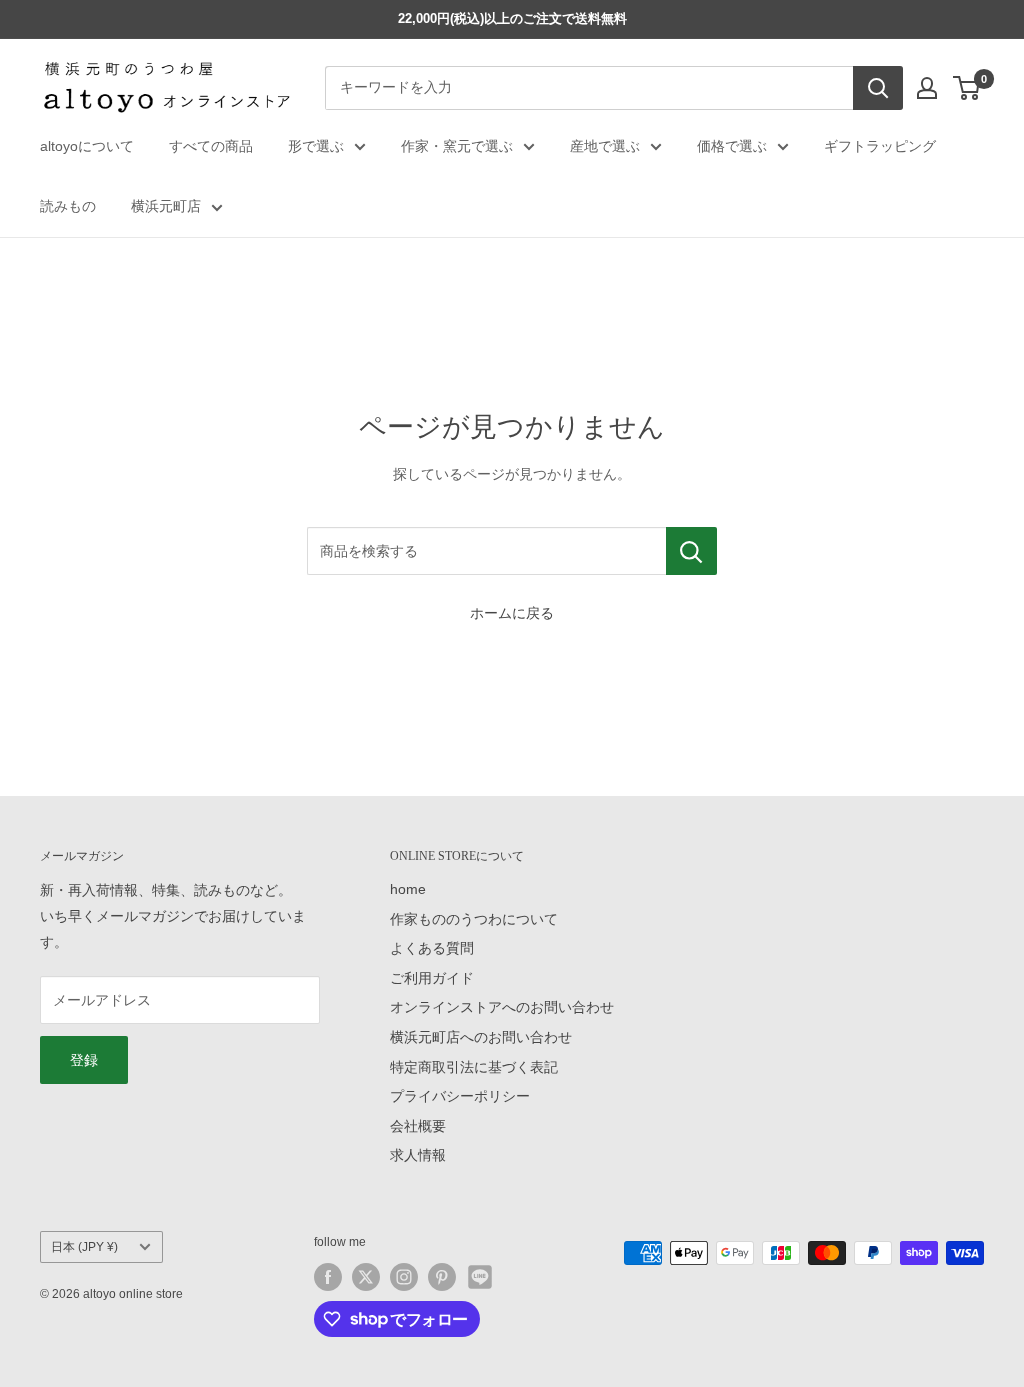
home (408, 889)
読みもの (68, 206)
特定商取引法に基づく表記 (474, 1067)
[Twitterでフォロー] (366, 1277)
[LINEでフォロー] (480, 1277)
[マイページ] (927, 88)
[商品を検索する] (691, 551)
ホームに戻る (512, 613)
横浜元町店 (166, 206)
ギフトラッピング (880, 146)
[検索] (878, 88)
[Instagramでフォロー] (404, 1277)
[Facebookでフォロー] (328, 1277)
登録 (84, 1060)
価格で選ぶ (732, 146)
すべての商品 (211, 146)
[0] (967, 88)
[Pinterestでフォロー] (442, 1277)
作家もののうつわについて (474, 919)
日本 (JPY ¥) (84, 1247)
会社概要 (418, 1126)
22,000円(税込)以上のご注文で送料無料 (512, 18)
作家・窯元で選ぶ (457, 146)
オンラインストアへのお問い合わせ (502, 1007)
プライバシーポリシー (460, 1096)
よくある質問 (432, 948)
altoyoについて (87, 146)
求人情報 (418, 1155)
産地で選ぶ (605, 146)
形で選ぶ (316, 146)
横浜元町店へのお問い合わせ (481, 1037)
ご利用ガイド (432, 978)
